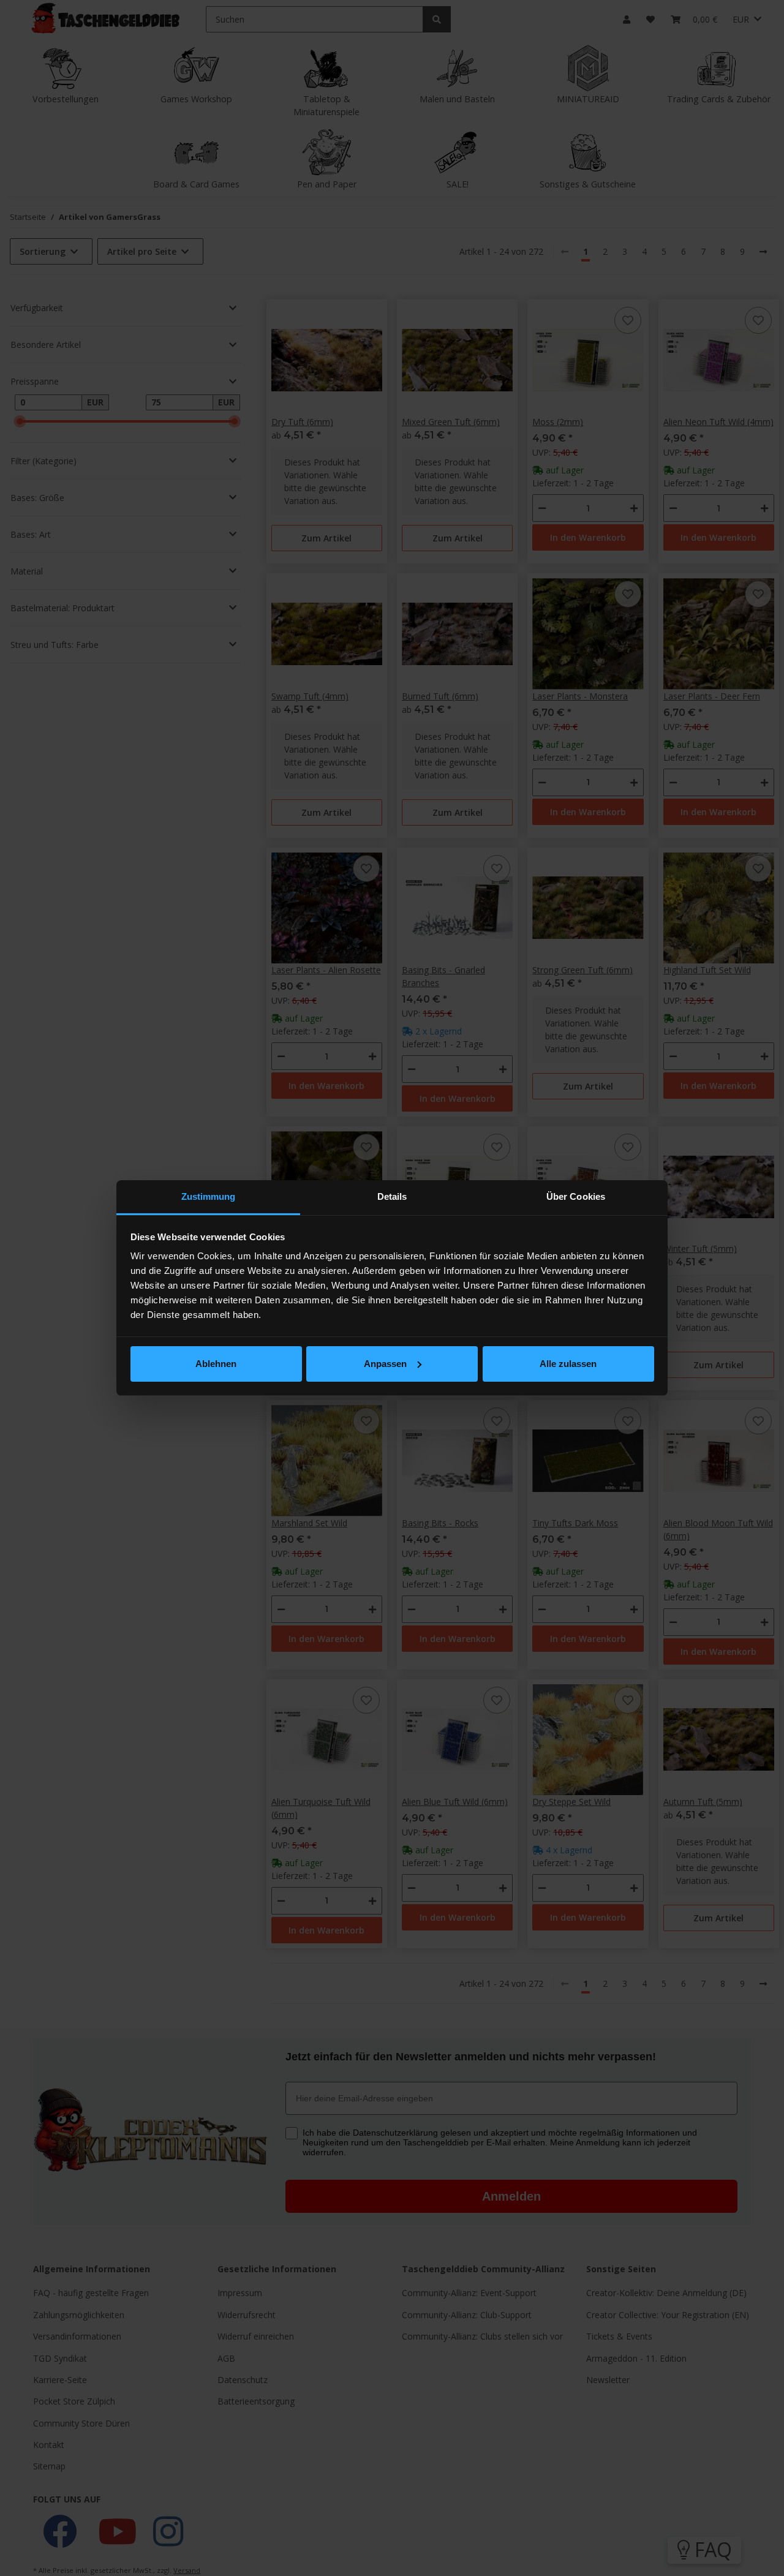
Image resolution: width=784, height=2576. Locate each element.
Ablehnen (216, 1364)
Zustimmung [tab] (209, 1196)
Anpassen (385, 1364)
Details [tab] (392, 1196)
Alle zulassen (568, 1364)
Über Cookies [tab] (576, 1196)
